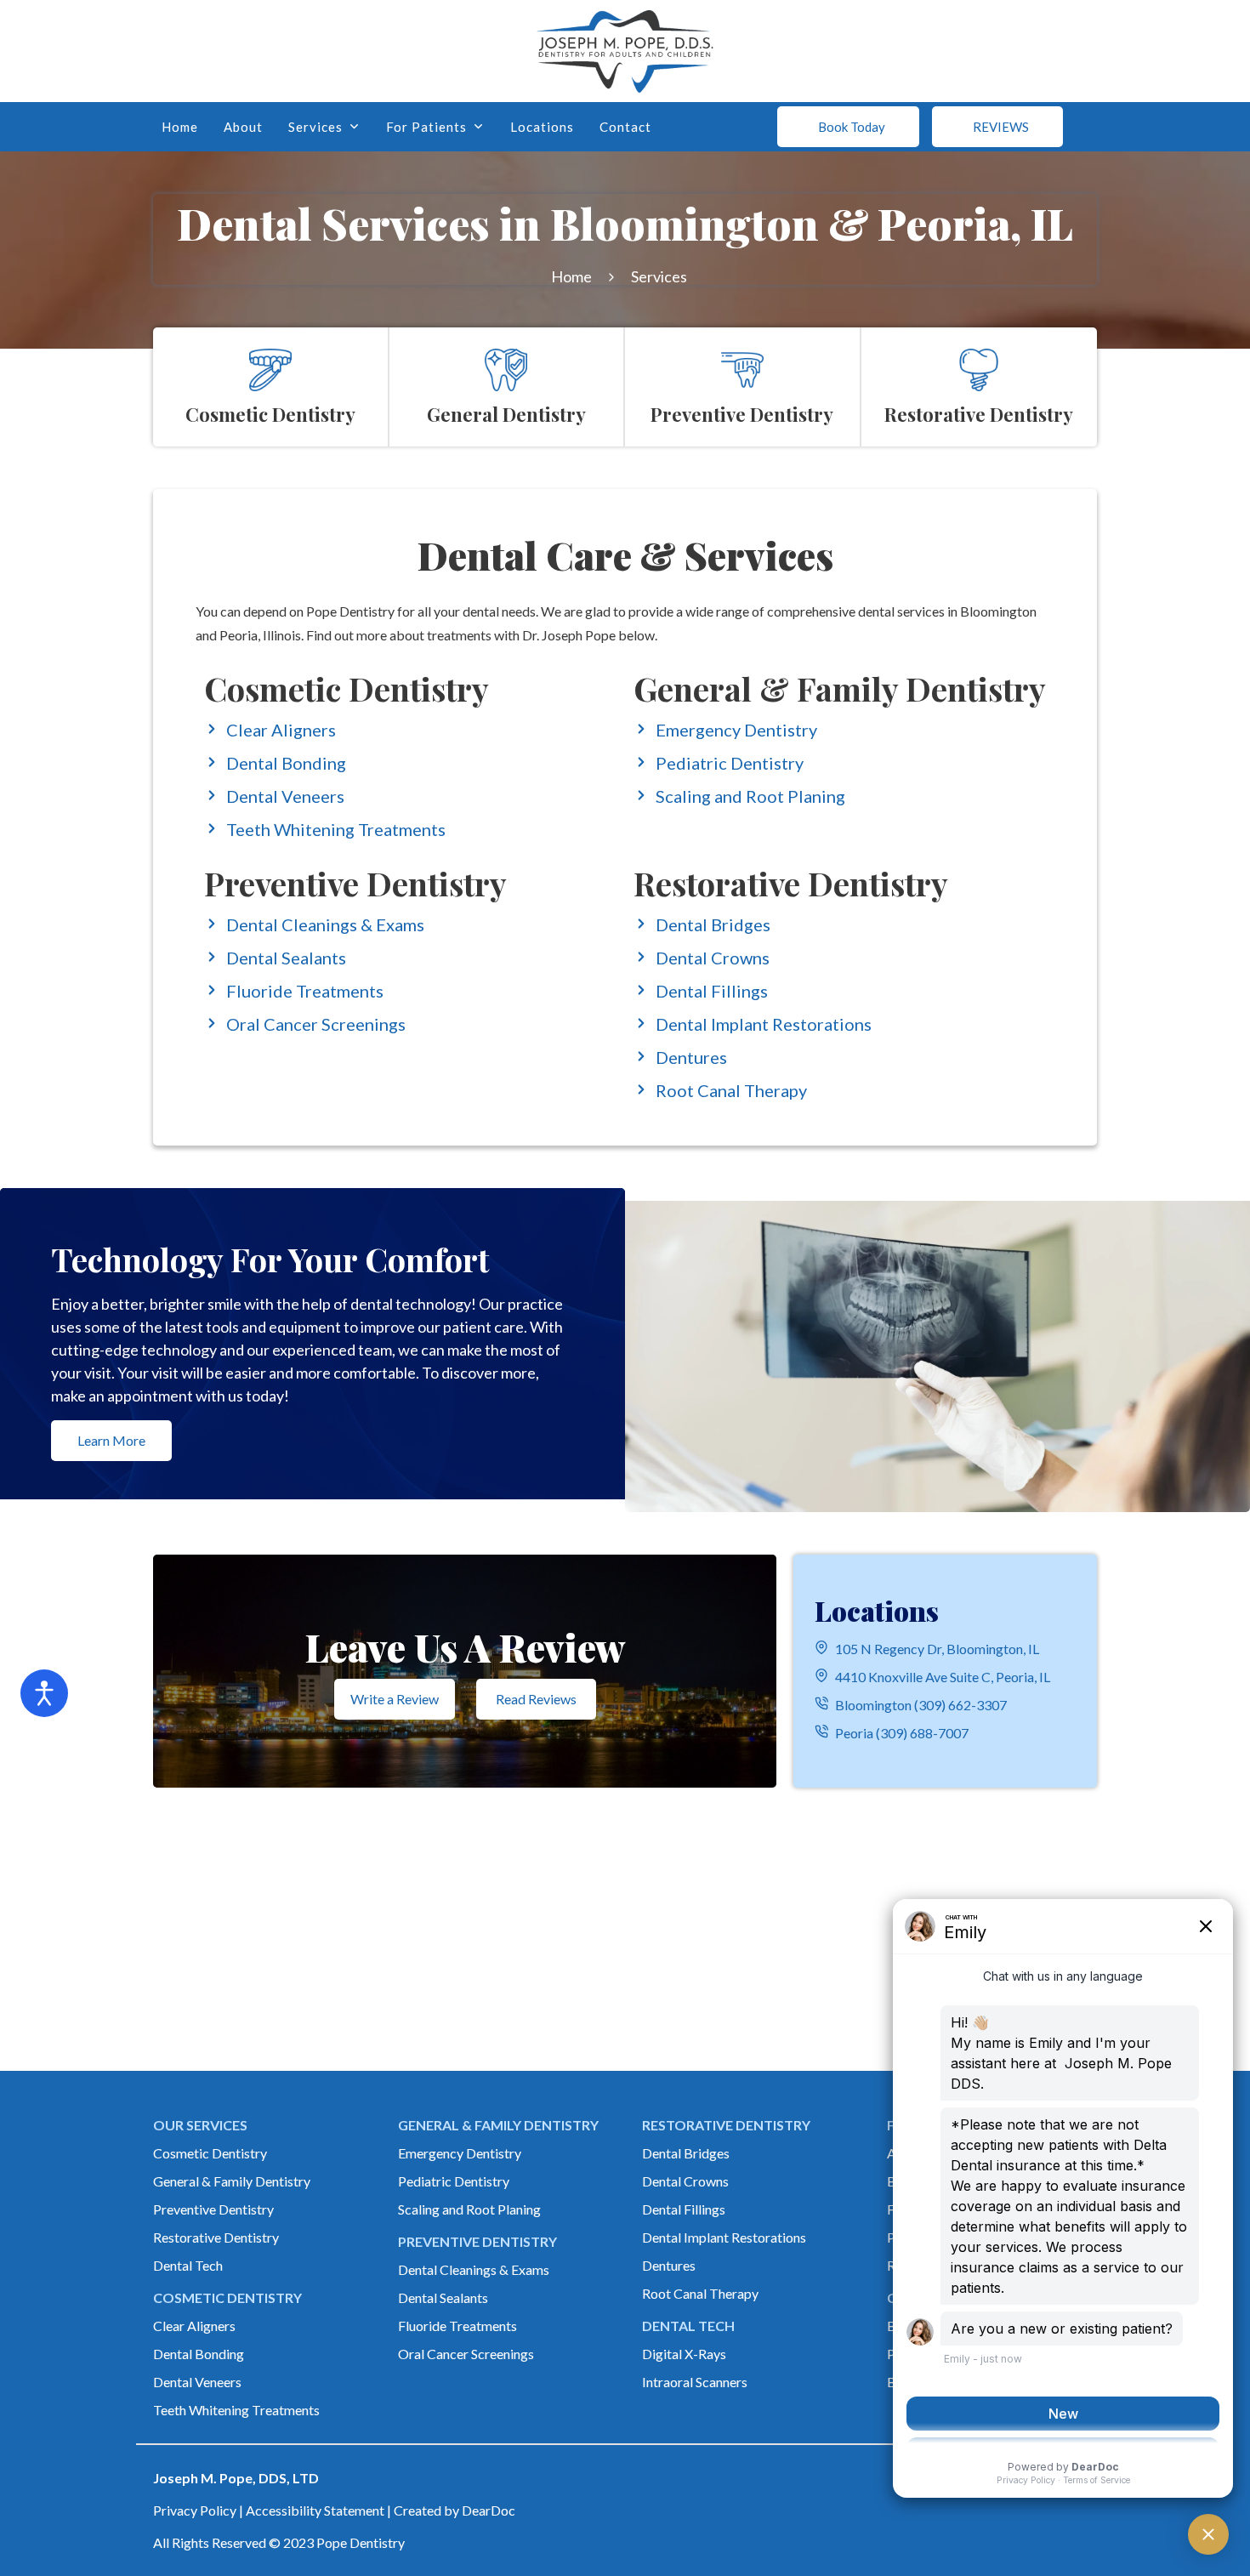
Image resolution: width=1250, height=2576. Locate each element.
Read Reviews (536, 1699)
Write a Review (395, 1699)
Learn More (111, 1440)
